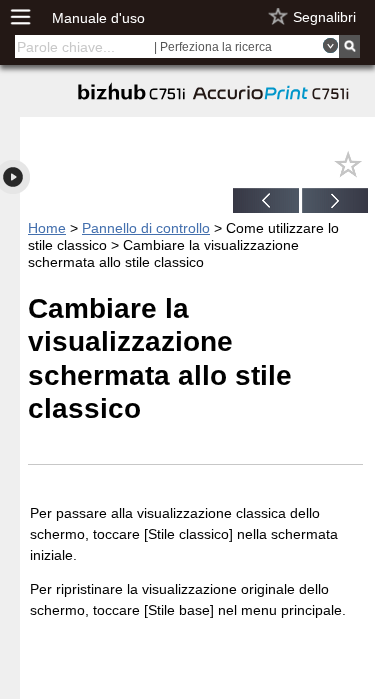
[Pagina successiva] (335, 203)
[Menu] (31, 17)
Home (47, 228)
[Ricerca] (349, 46)
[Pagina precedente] (266, 203)
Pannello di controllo (146, 228)
